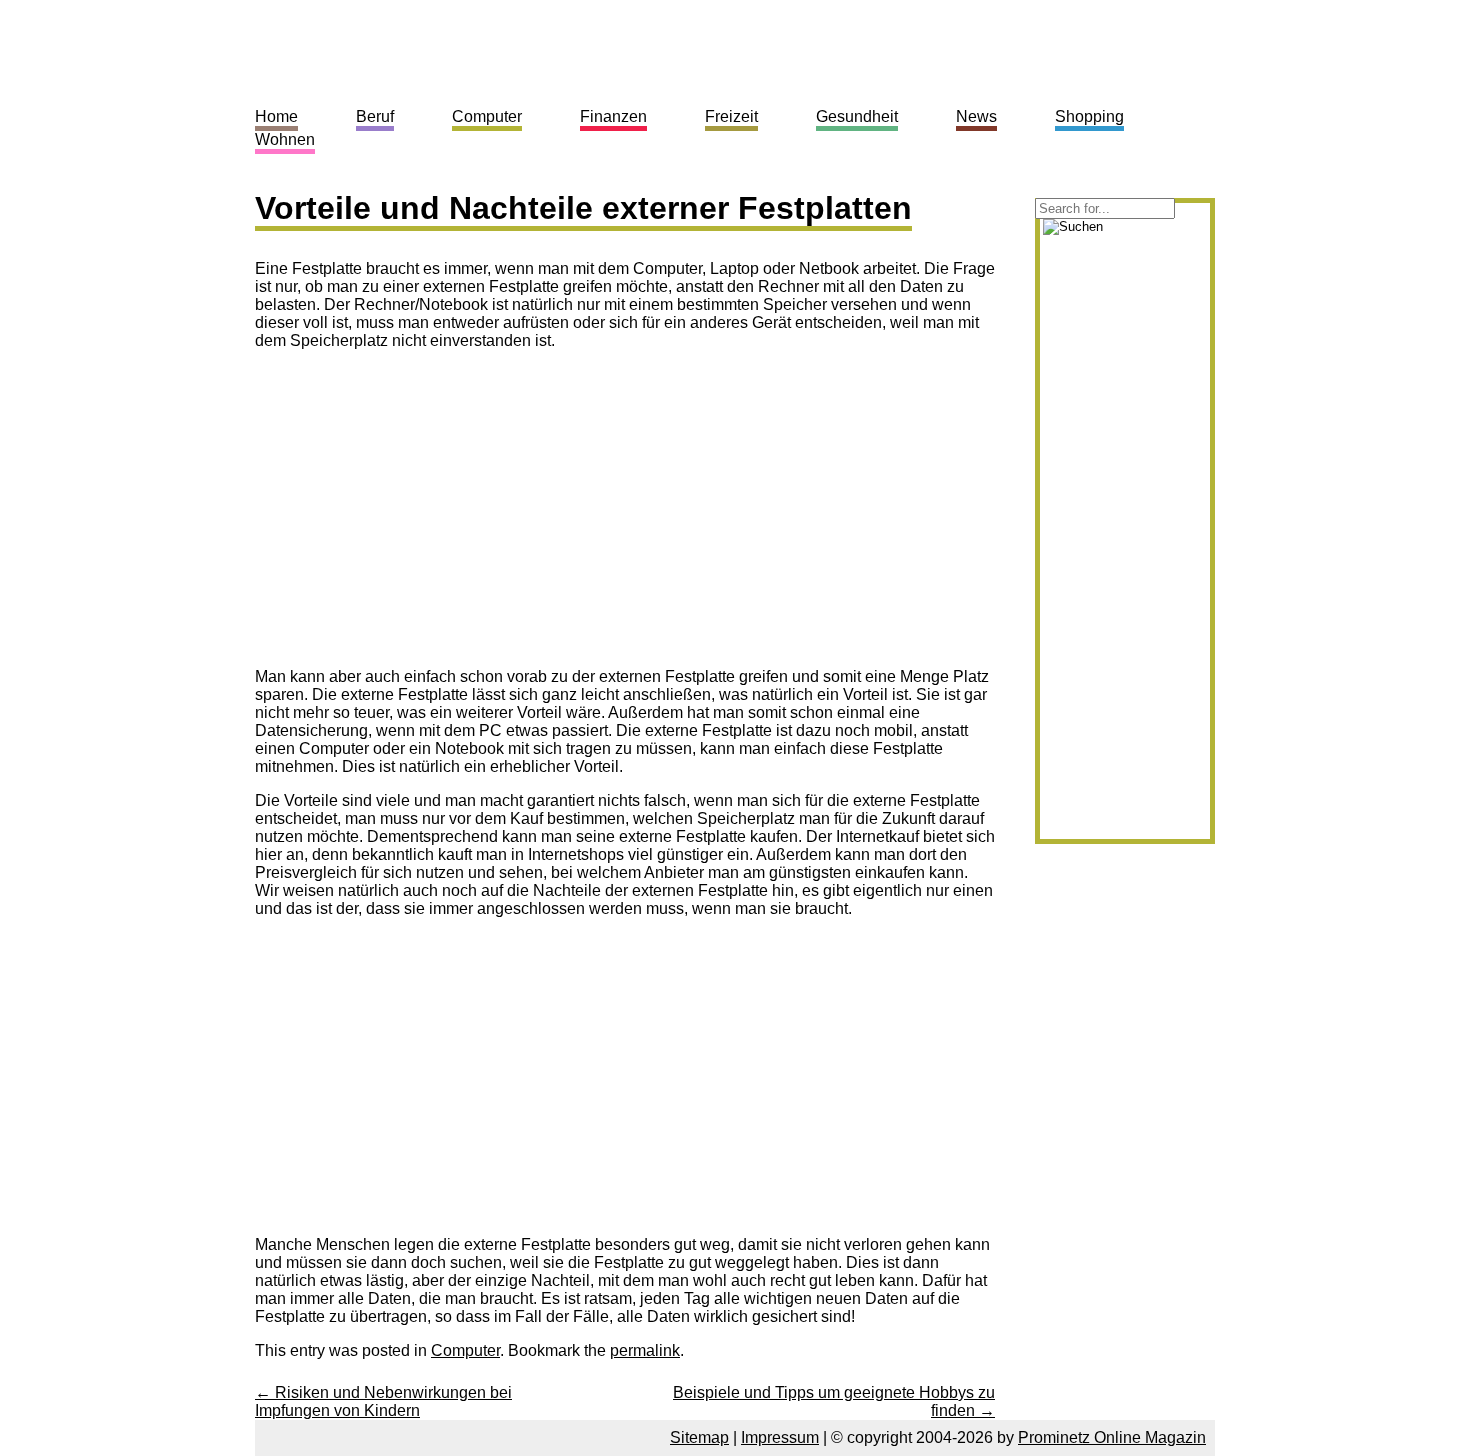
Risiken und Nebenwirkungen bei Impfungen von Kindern (383, 1401)
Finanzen (613, 116)
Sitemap (699, 1437)
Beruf (375, 116)
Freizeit (731, 116)
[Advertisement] (423, 506)
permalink (645, 1350)
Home (276, 116)
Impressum (780, 1437)
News (976, 116)
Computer (465, 1350)
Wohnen (285, 139)
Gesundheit (857, 116)
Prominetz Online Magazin (1112, 1437)
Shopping (1089, 116)
